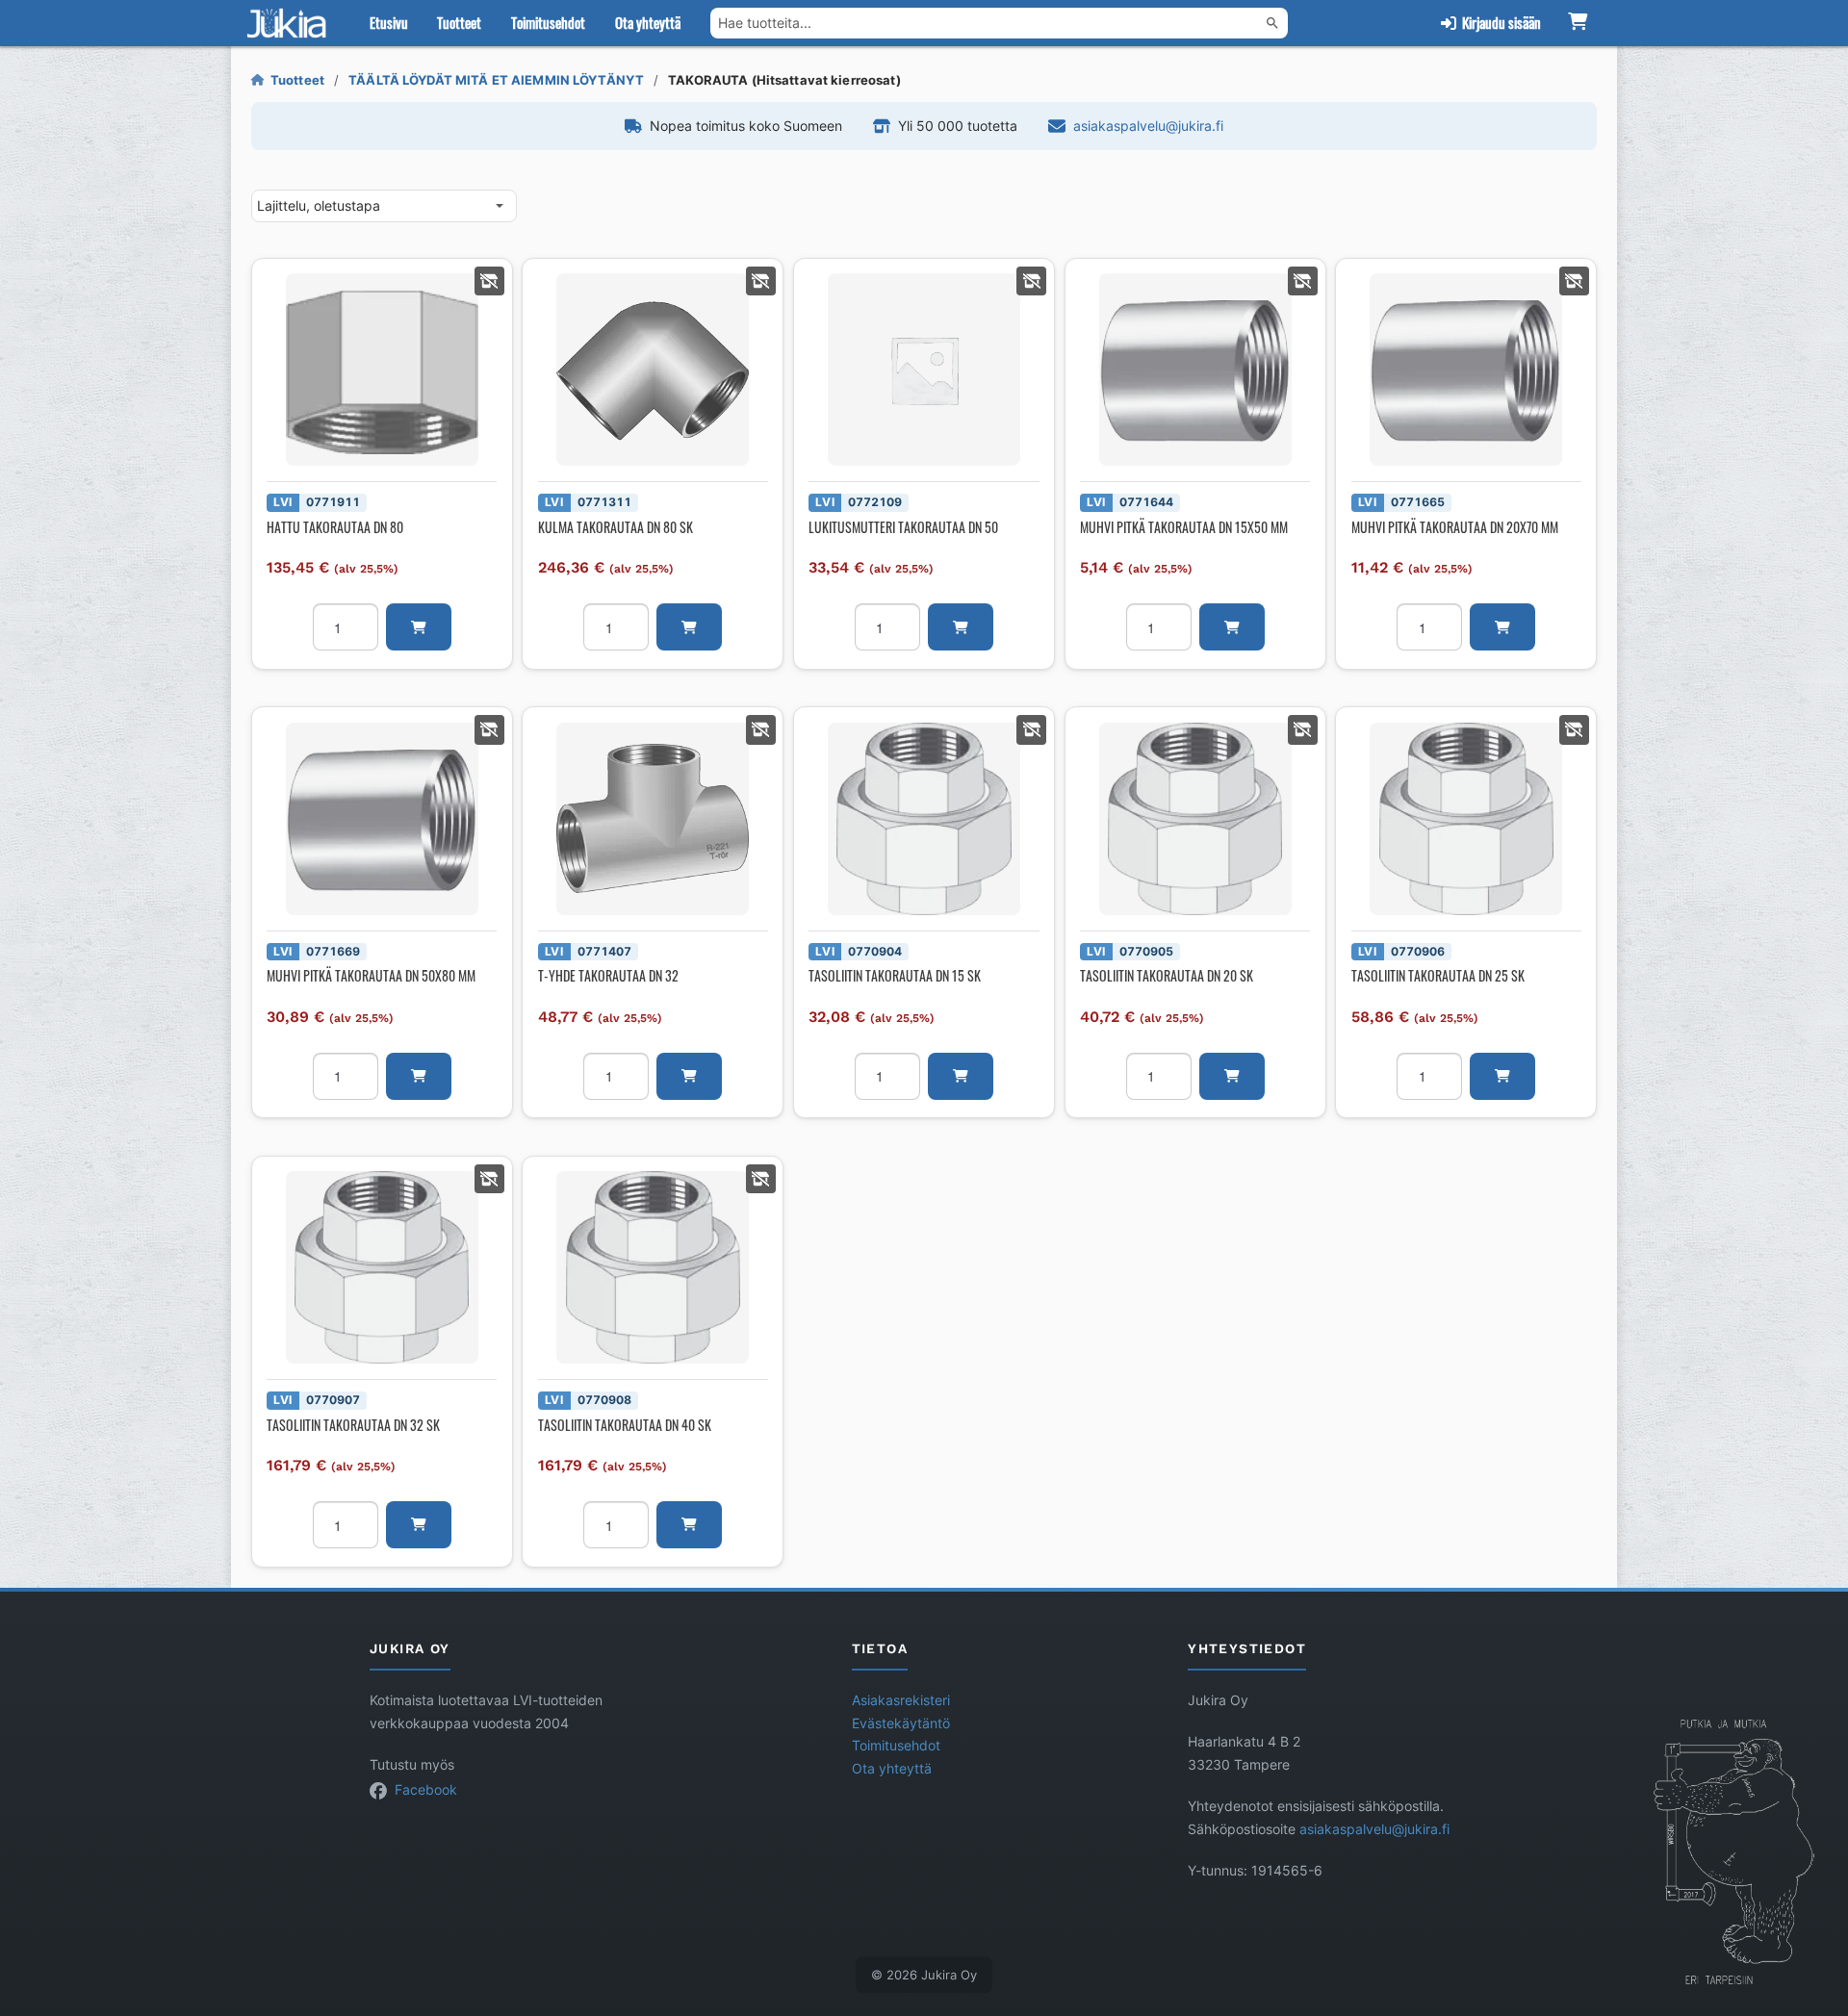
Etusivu (389, 22)
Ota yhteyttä (648, 22)
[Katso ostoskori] (1577, 23)
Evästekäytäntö (901, 1723)
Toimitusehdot (548, 22)
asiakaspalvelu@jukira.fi (1148, 126)
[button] (419, 627)
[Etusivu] (291, 23)
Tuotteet (459, 22)
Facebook (426, 1790)
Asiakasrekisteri (901, 1700)
